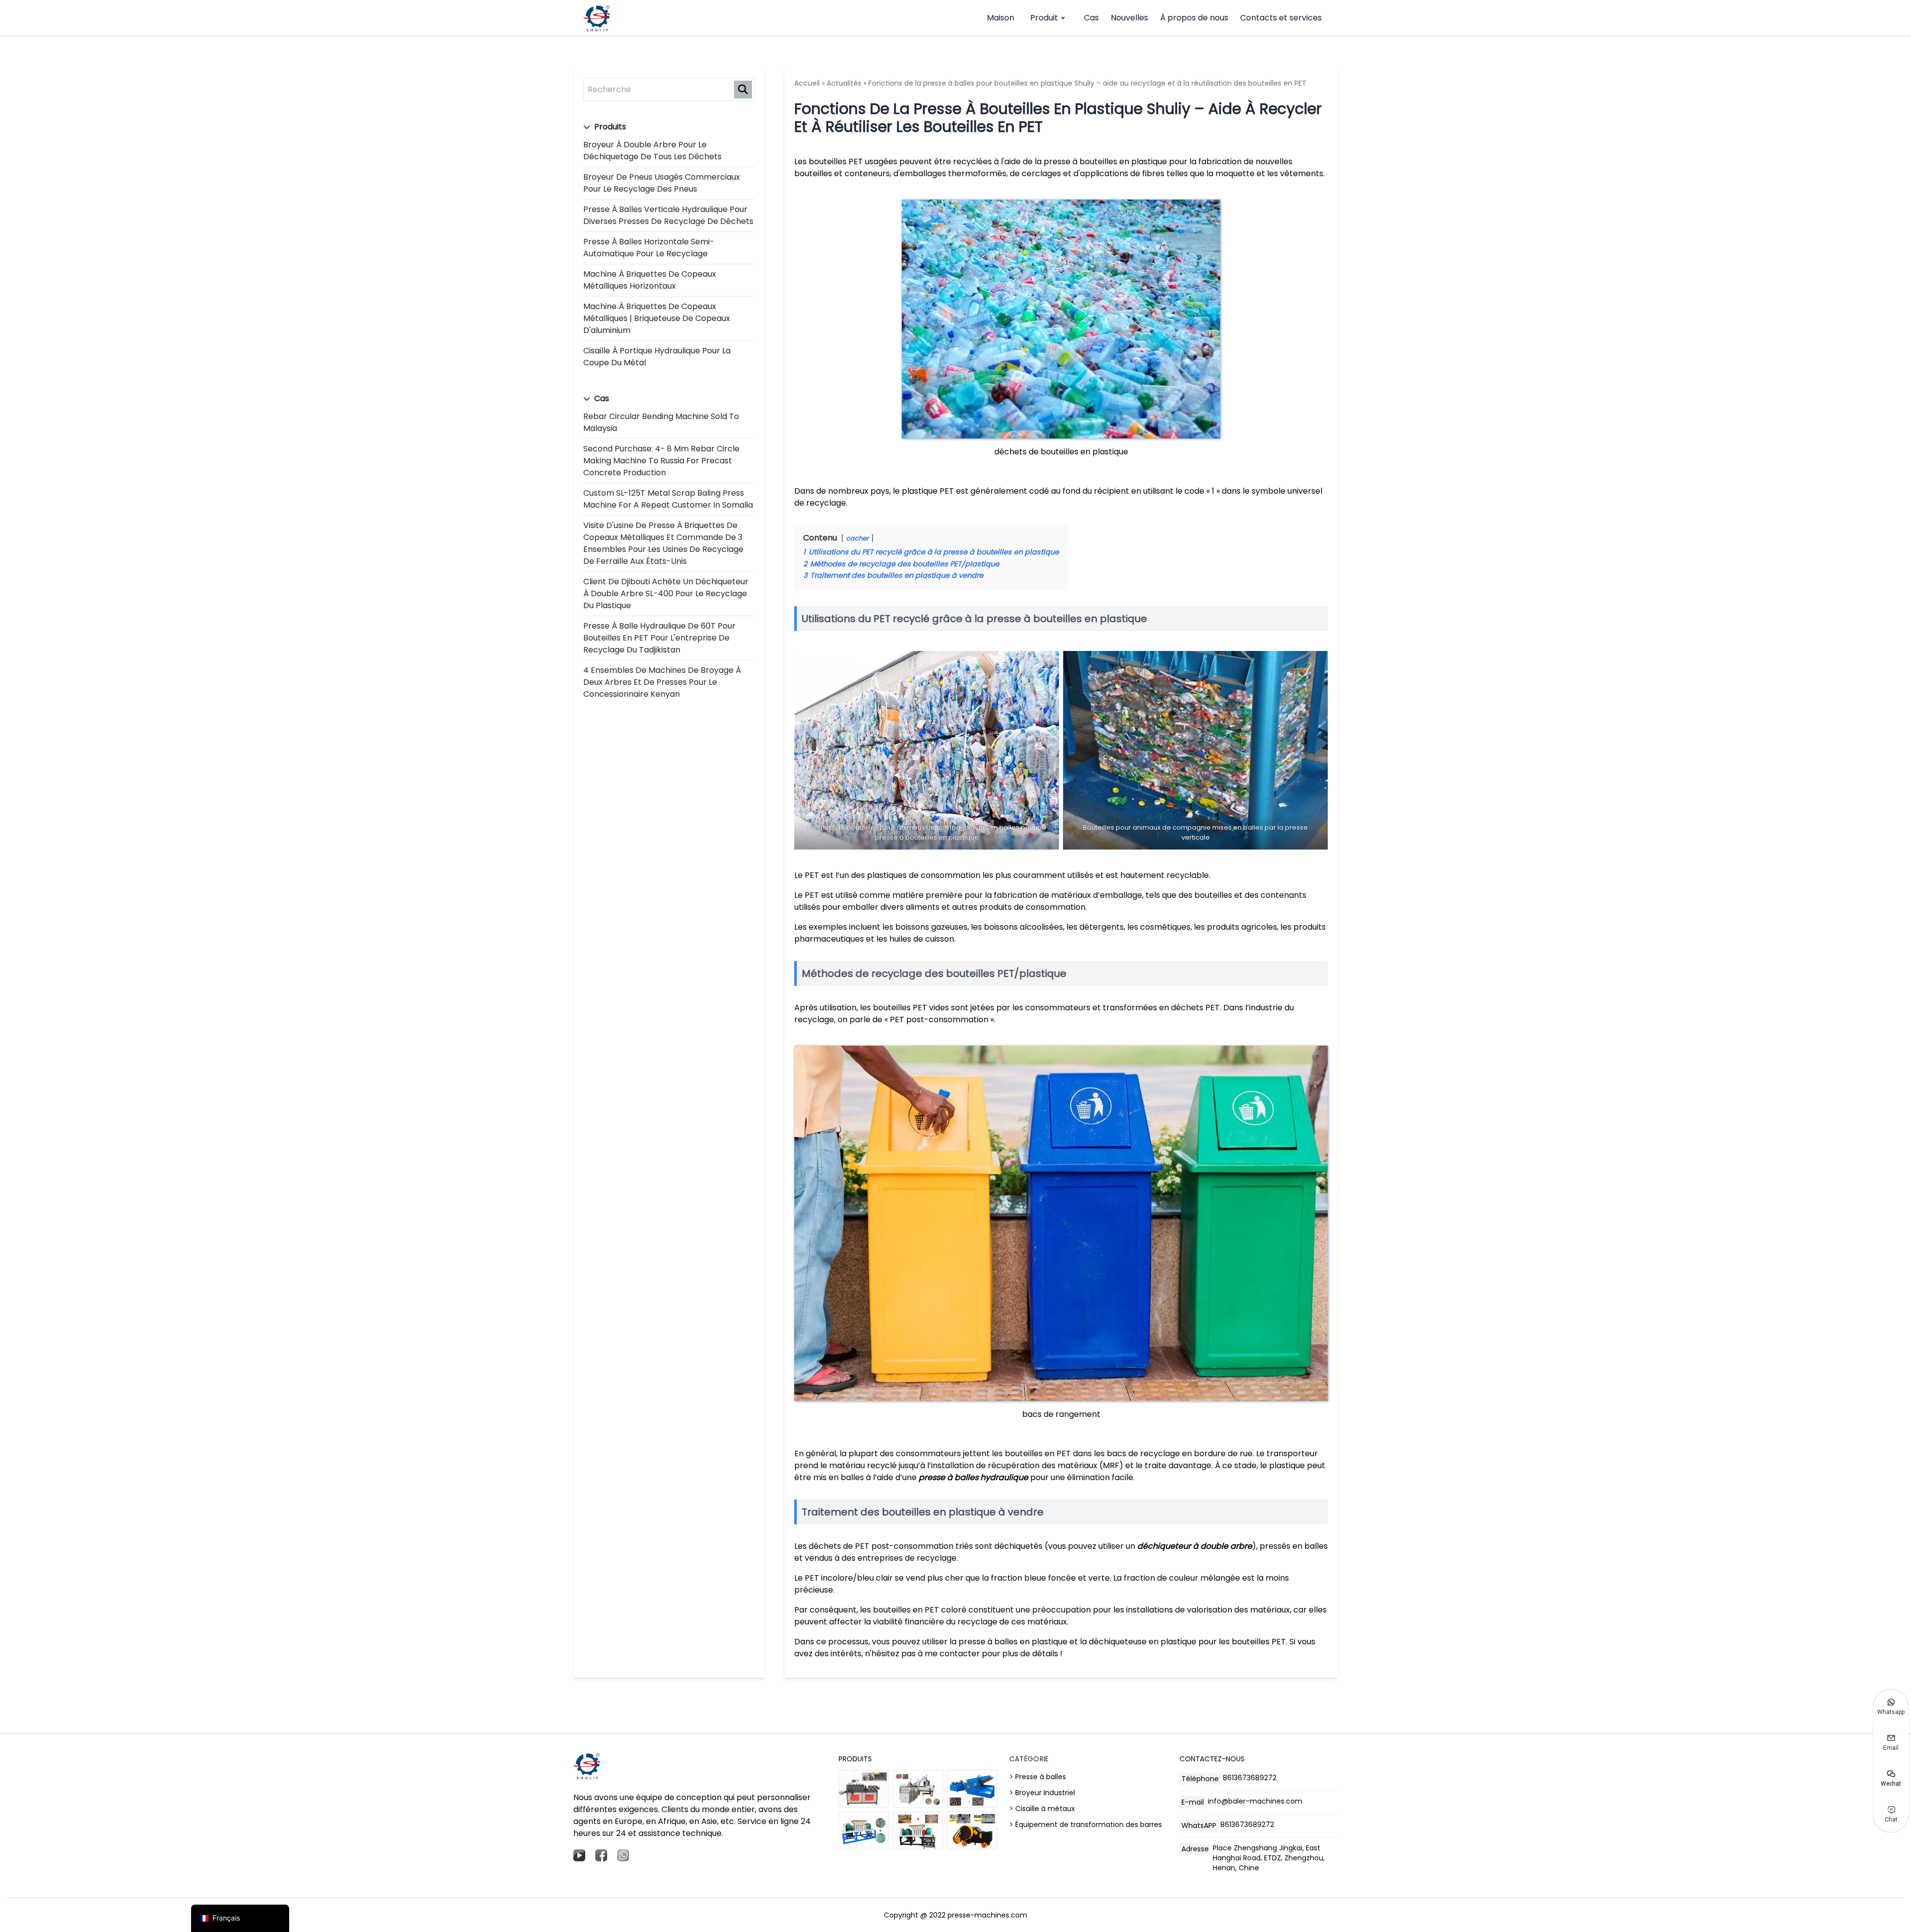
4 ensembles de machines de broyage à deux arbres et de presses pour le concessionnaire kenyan (662, 682)
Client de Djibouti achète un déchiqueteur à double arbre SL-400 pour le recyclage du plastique (666, 593)
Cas (1091, 18)
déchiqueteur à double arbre (1195, 1546)
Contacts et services (1281, 18)
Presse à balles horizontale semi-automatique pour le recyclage (649, 248)
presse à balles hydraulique (973, 1477)
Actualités (844, 83)
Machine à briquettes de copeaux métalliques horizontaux (650, 280)
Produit (1044, 18)
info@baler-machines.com (1255, 1801)
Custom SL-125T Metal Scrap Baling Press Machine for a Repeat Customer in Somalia (668, 499)
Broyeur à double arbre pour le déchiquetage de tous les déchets (652, 151)
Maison (1001, 18)
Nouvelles (1129, 18)
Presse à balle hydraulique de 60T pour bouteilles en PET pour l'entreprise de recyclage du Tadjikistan (659, 638)
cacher (857, 538)
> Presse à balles (1038, 1777)
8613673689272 (1250, 1778)
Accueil (807, 83)
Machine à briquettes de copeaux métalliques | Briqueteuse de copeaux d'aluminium (657, 318)
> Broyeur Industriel (1042, 1793)
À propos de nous (1194, 18)
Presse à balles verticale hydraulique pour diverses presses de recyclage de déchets (668, 215)
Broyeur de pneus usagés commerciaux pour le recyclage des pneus (662, 183)
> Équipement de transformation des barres (1086, 1825)
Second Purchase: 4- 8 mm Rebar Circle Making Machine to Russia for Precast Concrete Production (661, 461)
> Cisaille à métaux (1042, 1809)
